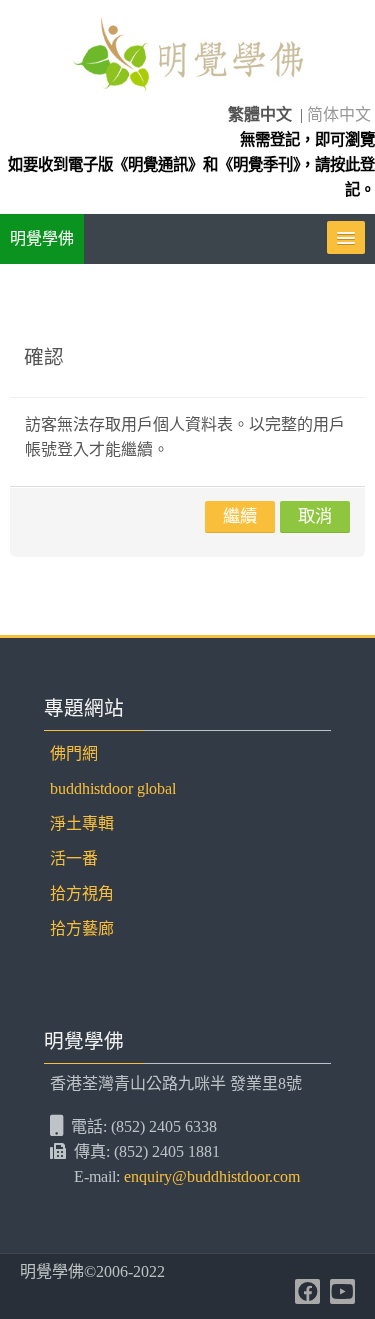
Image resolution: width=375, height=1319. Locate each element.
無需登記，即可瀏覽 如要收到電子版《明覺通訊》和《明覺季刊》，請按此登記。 (191, 164)
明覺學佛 (42, 238)
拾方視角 (82, 893)
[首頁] (187, 57)
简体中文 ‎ (341, 114)
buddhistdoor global (113, 788)
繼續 (240, 516)
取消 (315, 516)
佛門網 (74, 753)
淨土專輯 (82, 823)
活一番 (74, 858)
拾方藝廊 (82, 928)
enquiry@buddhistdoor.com (212, 1176)
